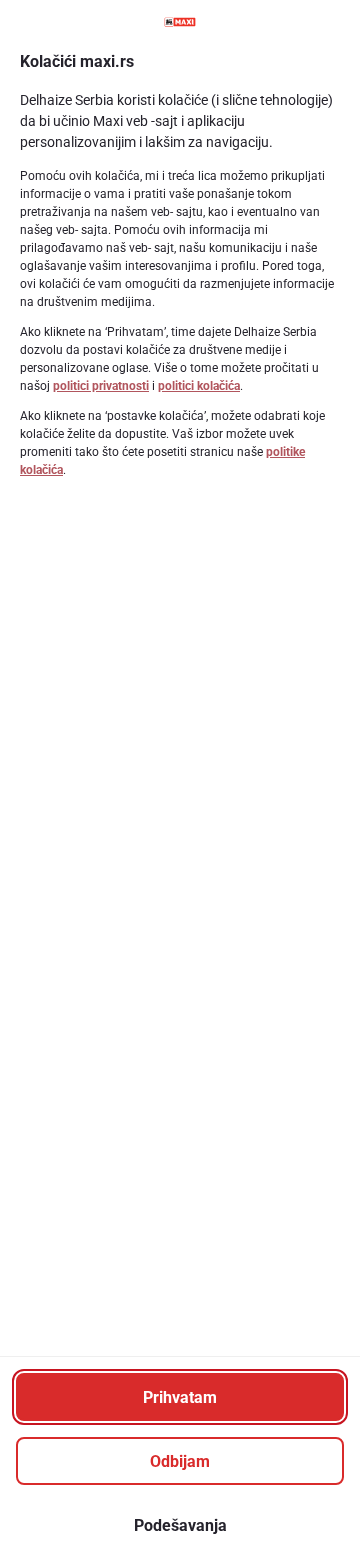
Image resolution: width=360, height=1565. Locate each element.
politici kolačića (199, 386)
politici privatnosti (101, 386)
